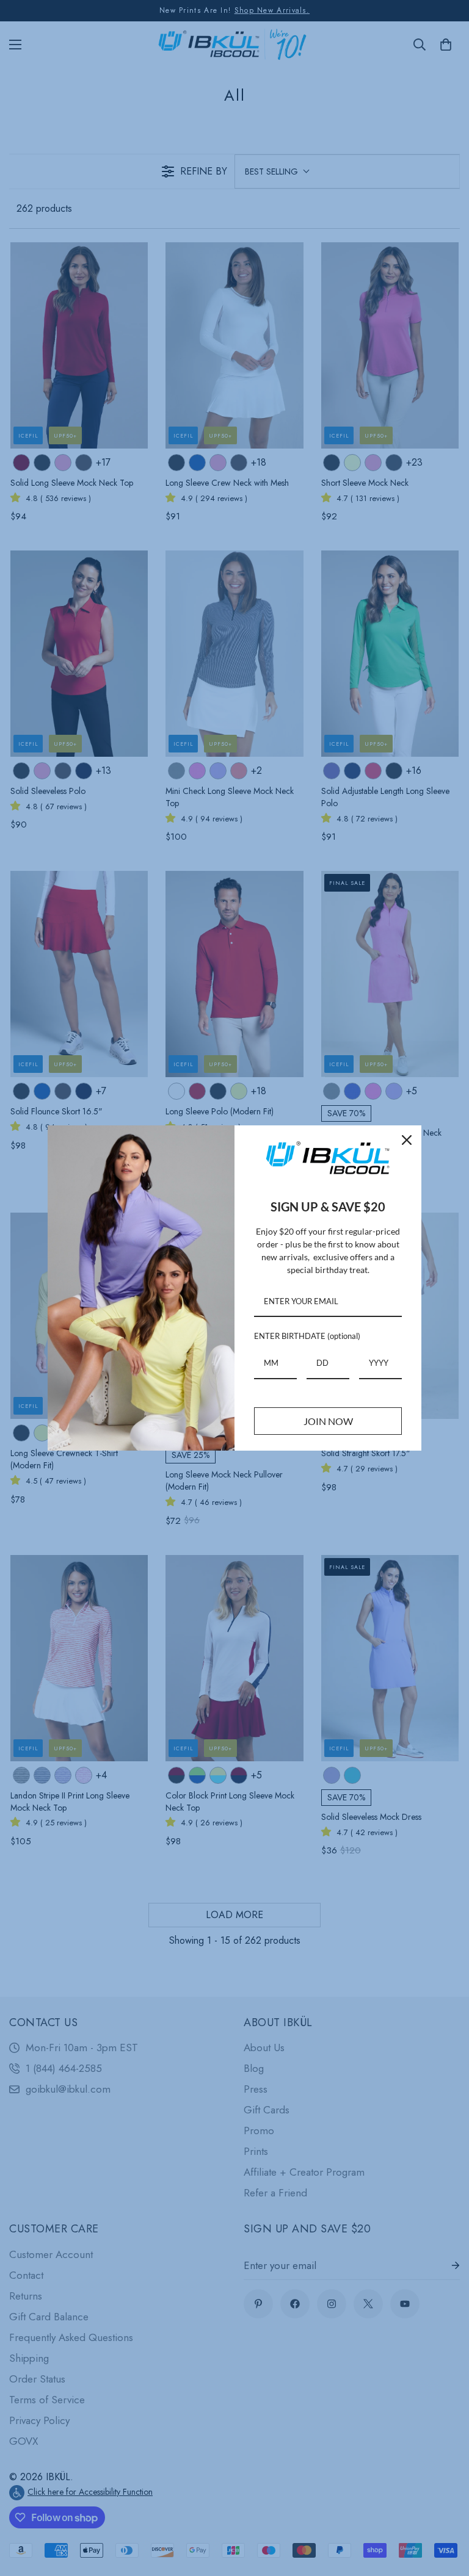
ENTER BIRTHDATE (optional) (307, 1336)
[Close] (407, 1140)
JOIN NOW (328, 1421)
